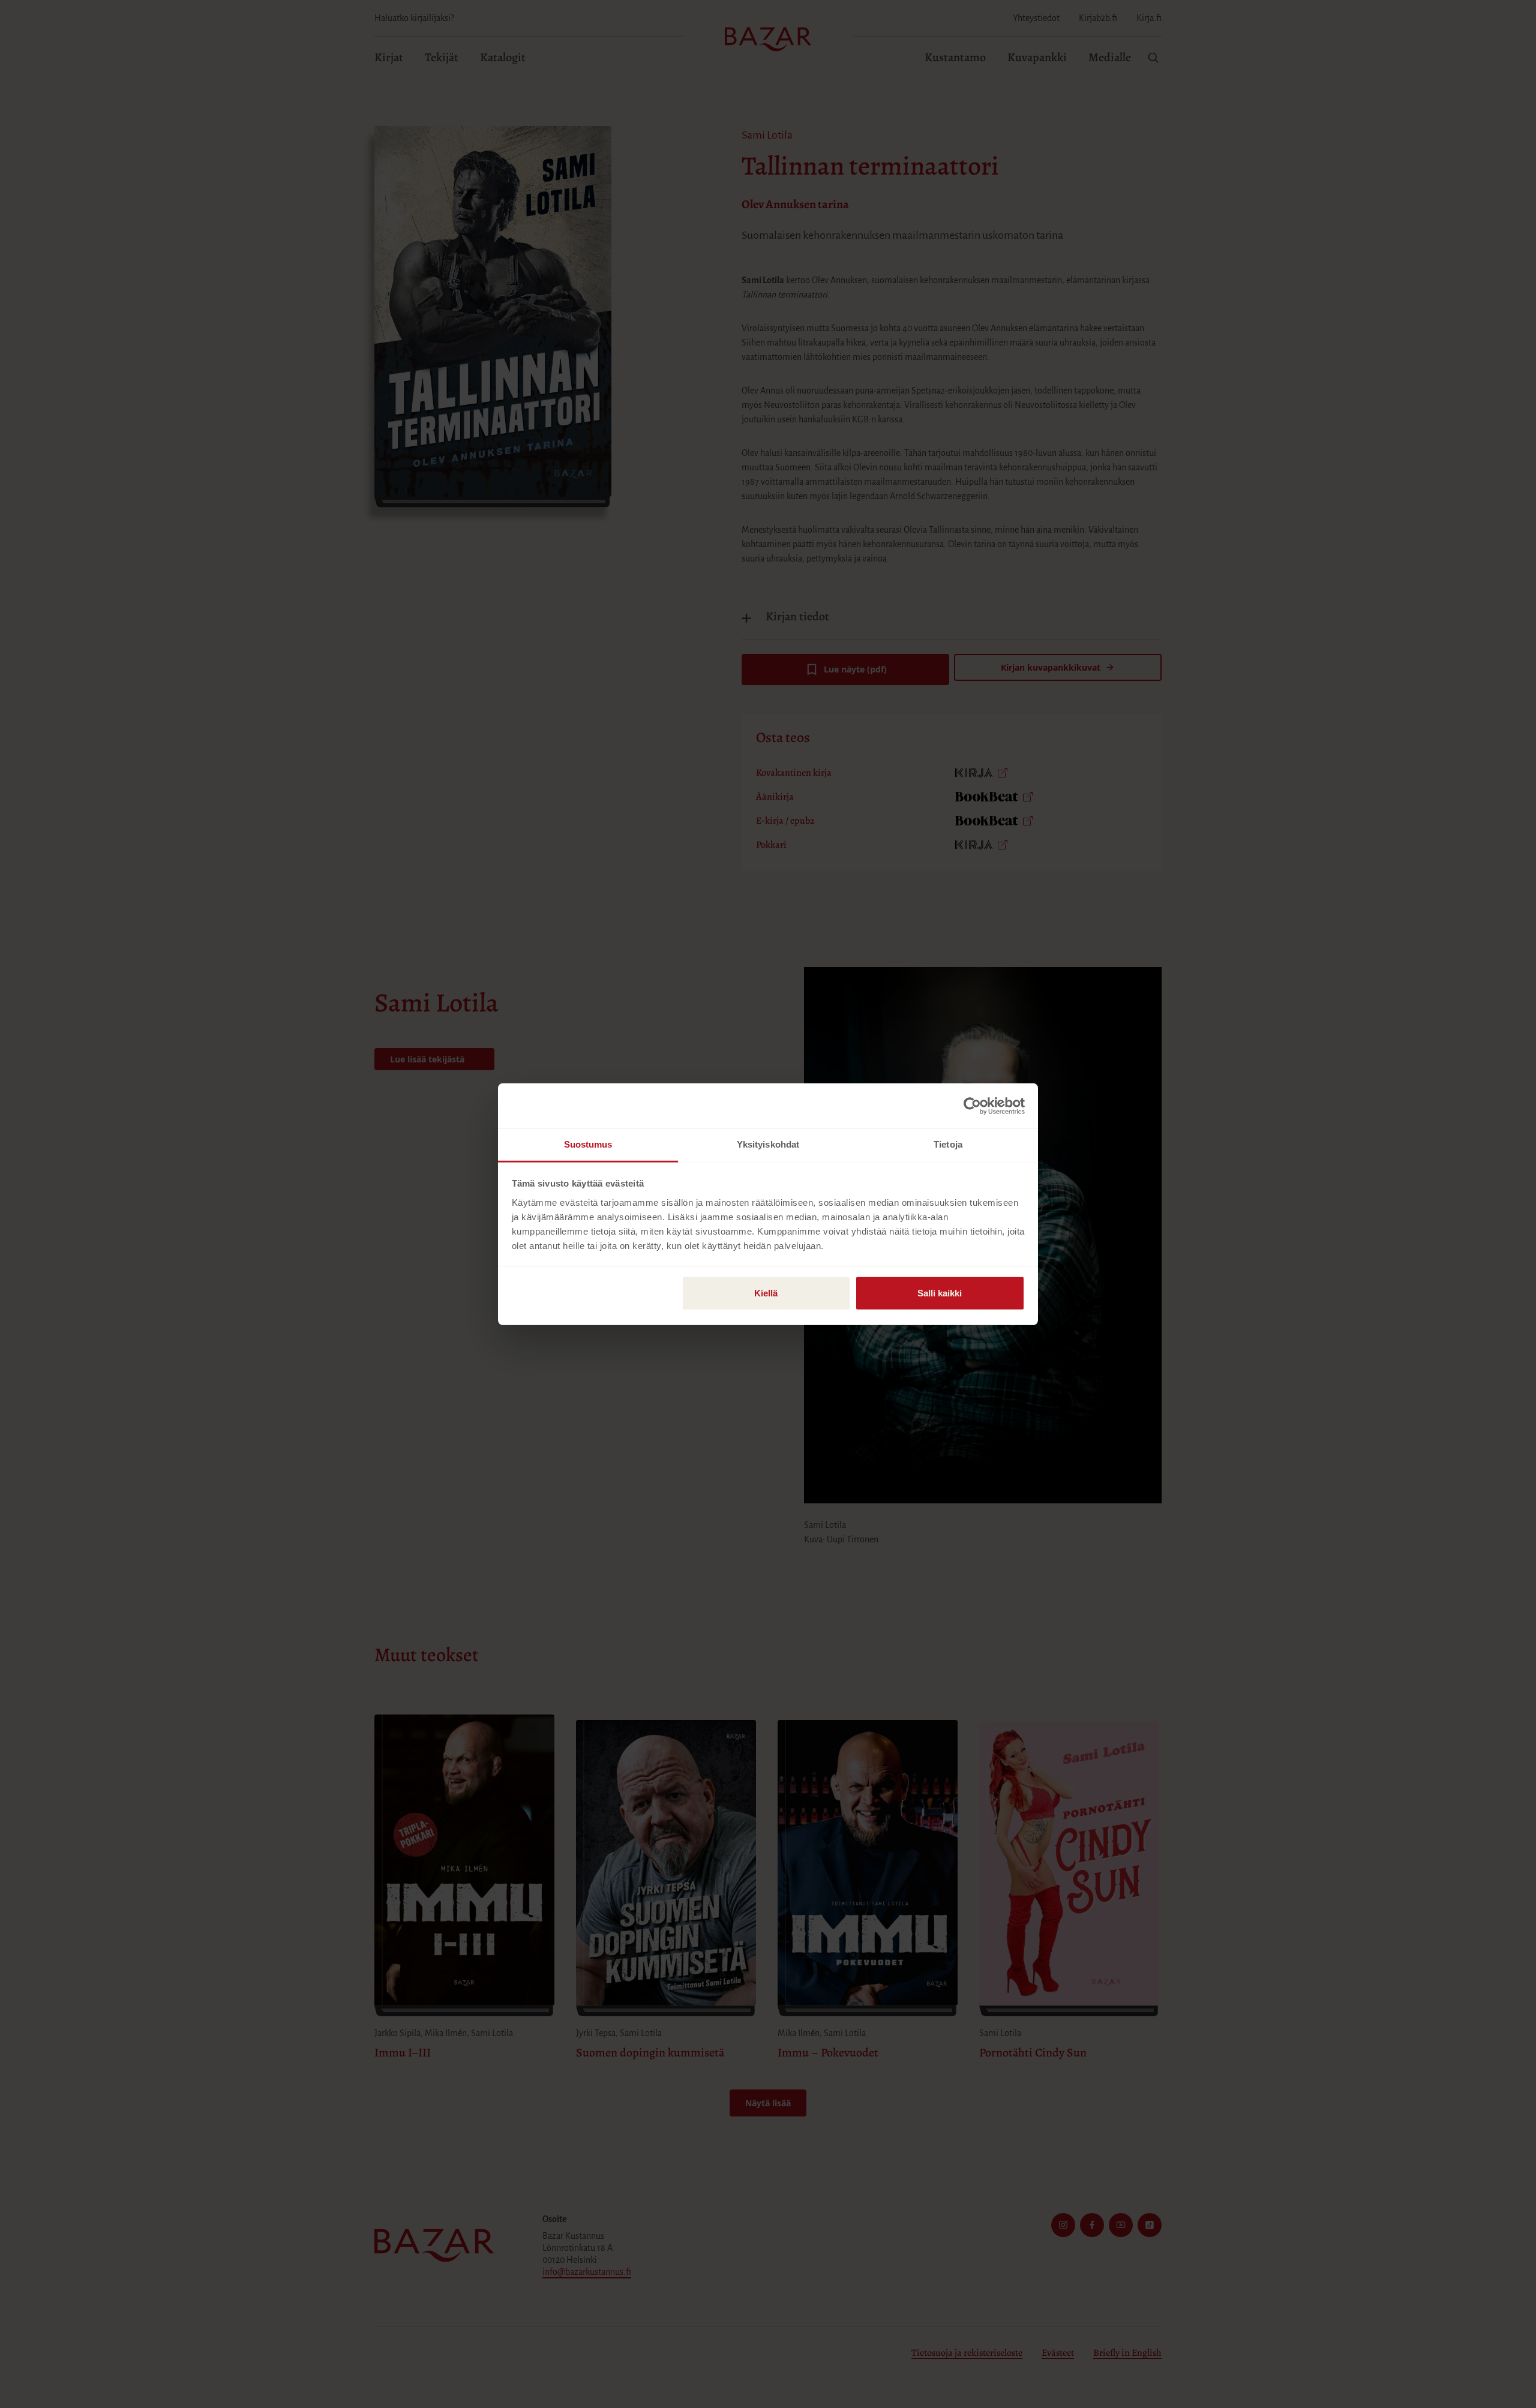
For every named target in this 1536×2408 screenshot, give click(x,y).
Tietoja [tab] (948, 1144)
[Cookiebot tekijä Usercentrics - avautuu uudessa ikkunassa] (972, 1106)
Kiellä (766, 1293)
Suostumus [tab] (588, 1144)
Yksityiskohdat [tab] (768, 1144)
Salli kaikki (940, 1293)
